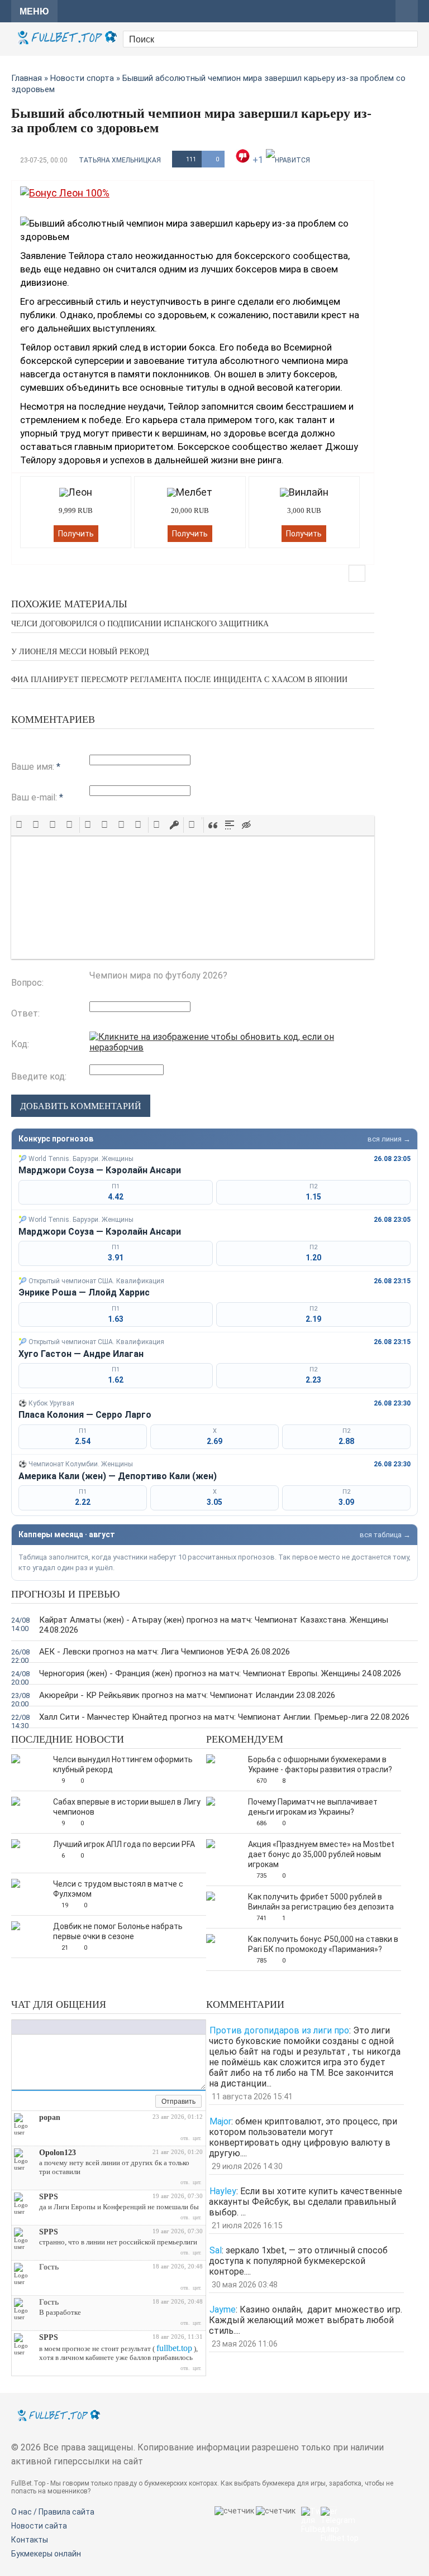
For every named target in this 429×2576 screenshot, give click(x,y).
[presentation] (20, 825)
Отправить (178, 2102)
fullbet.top (174, 2348)
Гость (49, 2267)
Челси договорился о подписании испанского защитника (140, 624)
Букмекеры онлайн (46, 2554)
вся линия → (389, 1139)
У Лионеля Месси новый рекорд (80, 652)
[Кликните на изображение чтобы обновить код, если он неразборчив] (232, 1047)
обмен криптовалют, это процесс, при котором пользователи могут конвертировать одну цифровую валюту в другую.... (303, 2137)
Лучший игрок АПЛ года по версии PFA (124, 1844)
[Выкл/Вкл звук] (134, 2102)
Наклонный (28, 2027)
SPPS (49, 2197)
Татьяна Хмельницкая (120, 160)
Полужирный (17, 2027)
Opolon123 (58, 2153)
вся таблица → (385, 1535)
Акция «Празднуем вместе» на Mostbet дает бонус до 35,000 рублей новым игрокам (321, 1854)
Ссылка (76, 2027)
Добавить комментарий (81, 1106)
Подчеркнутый (40, 2027)
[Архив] (147, 2102)
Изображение (87, 2027)
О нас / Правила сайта (53, 2512)
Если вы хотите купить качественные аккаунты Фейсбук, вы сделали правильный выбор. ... (306, 2202)
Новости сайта (39, 2526)
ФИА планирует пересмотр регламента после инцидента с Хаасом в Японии (179, 680)
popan (50, 2117)
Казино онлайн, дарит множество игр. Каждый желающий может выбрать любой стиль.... (306, 2320)
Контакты (30, 2540)
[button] (20, 825)
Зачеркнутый (51, 2027)
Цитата (109, 2027)
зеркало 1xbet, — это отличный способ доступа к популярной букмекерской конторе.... (298, 2261)
